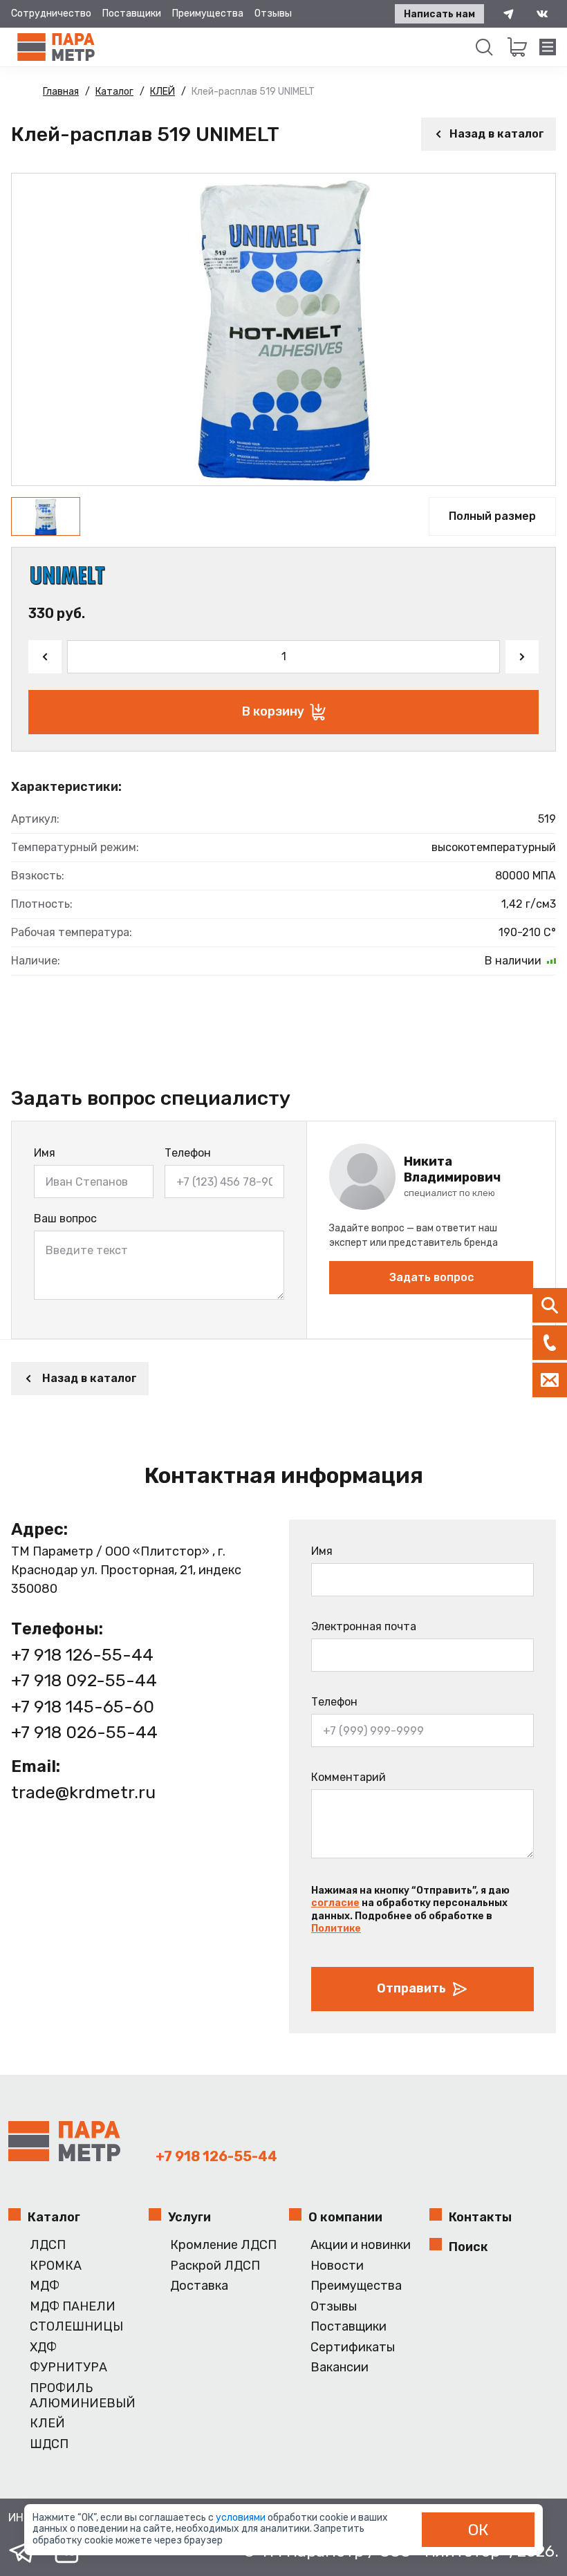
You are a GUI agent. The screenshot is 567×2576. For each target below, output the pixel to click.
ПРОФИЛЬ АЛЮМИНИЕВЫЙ (83, 2396)
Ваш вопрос (65, 1219)
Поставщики (132, 13)
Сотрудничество (51, 13)
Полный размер (492, 516)
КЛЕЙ (47, 2424)
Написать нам (439, 14)
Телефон (188, 1153)
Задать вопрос (431, 1277)
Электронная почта (364, 1626)
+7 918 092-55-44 (84, 1680)
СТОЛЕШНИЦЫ (76, 2327)
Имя (45, 1153)
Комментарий (348, 1777)
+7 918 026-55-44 (84, 1732)
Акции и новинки (361, 2245)
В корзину (273, 711)
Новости (337, 2266)
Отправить (411, 1988)
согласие (335, 1903)
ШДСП (49, 2444)
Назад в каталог (497, 134)
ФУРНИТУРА (68, 2368)
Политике (336, 1929)
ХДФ (43, 2348)
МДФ (45, 2286)
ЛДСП (48, 2245)
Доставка (199, 2286)
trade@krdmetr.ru (83, 1792)
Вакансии (340, 2368)
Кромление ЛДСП (223, 2245)
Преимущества (208, 13)
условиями (242, 2518)
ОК (478, 2530)
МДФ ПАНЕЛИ (73, 2307)
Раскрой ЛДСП (215, 2266)
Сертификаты (353, 2348)
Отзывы (273, 13)
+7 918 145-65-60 (83, 1707)
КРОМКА (56, 2266)
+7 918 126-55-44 (82, 1655)
